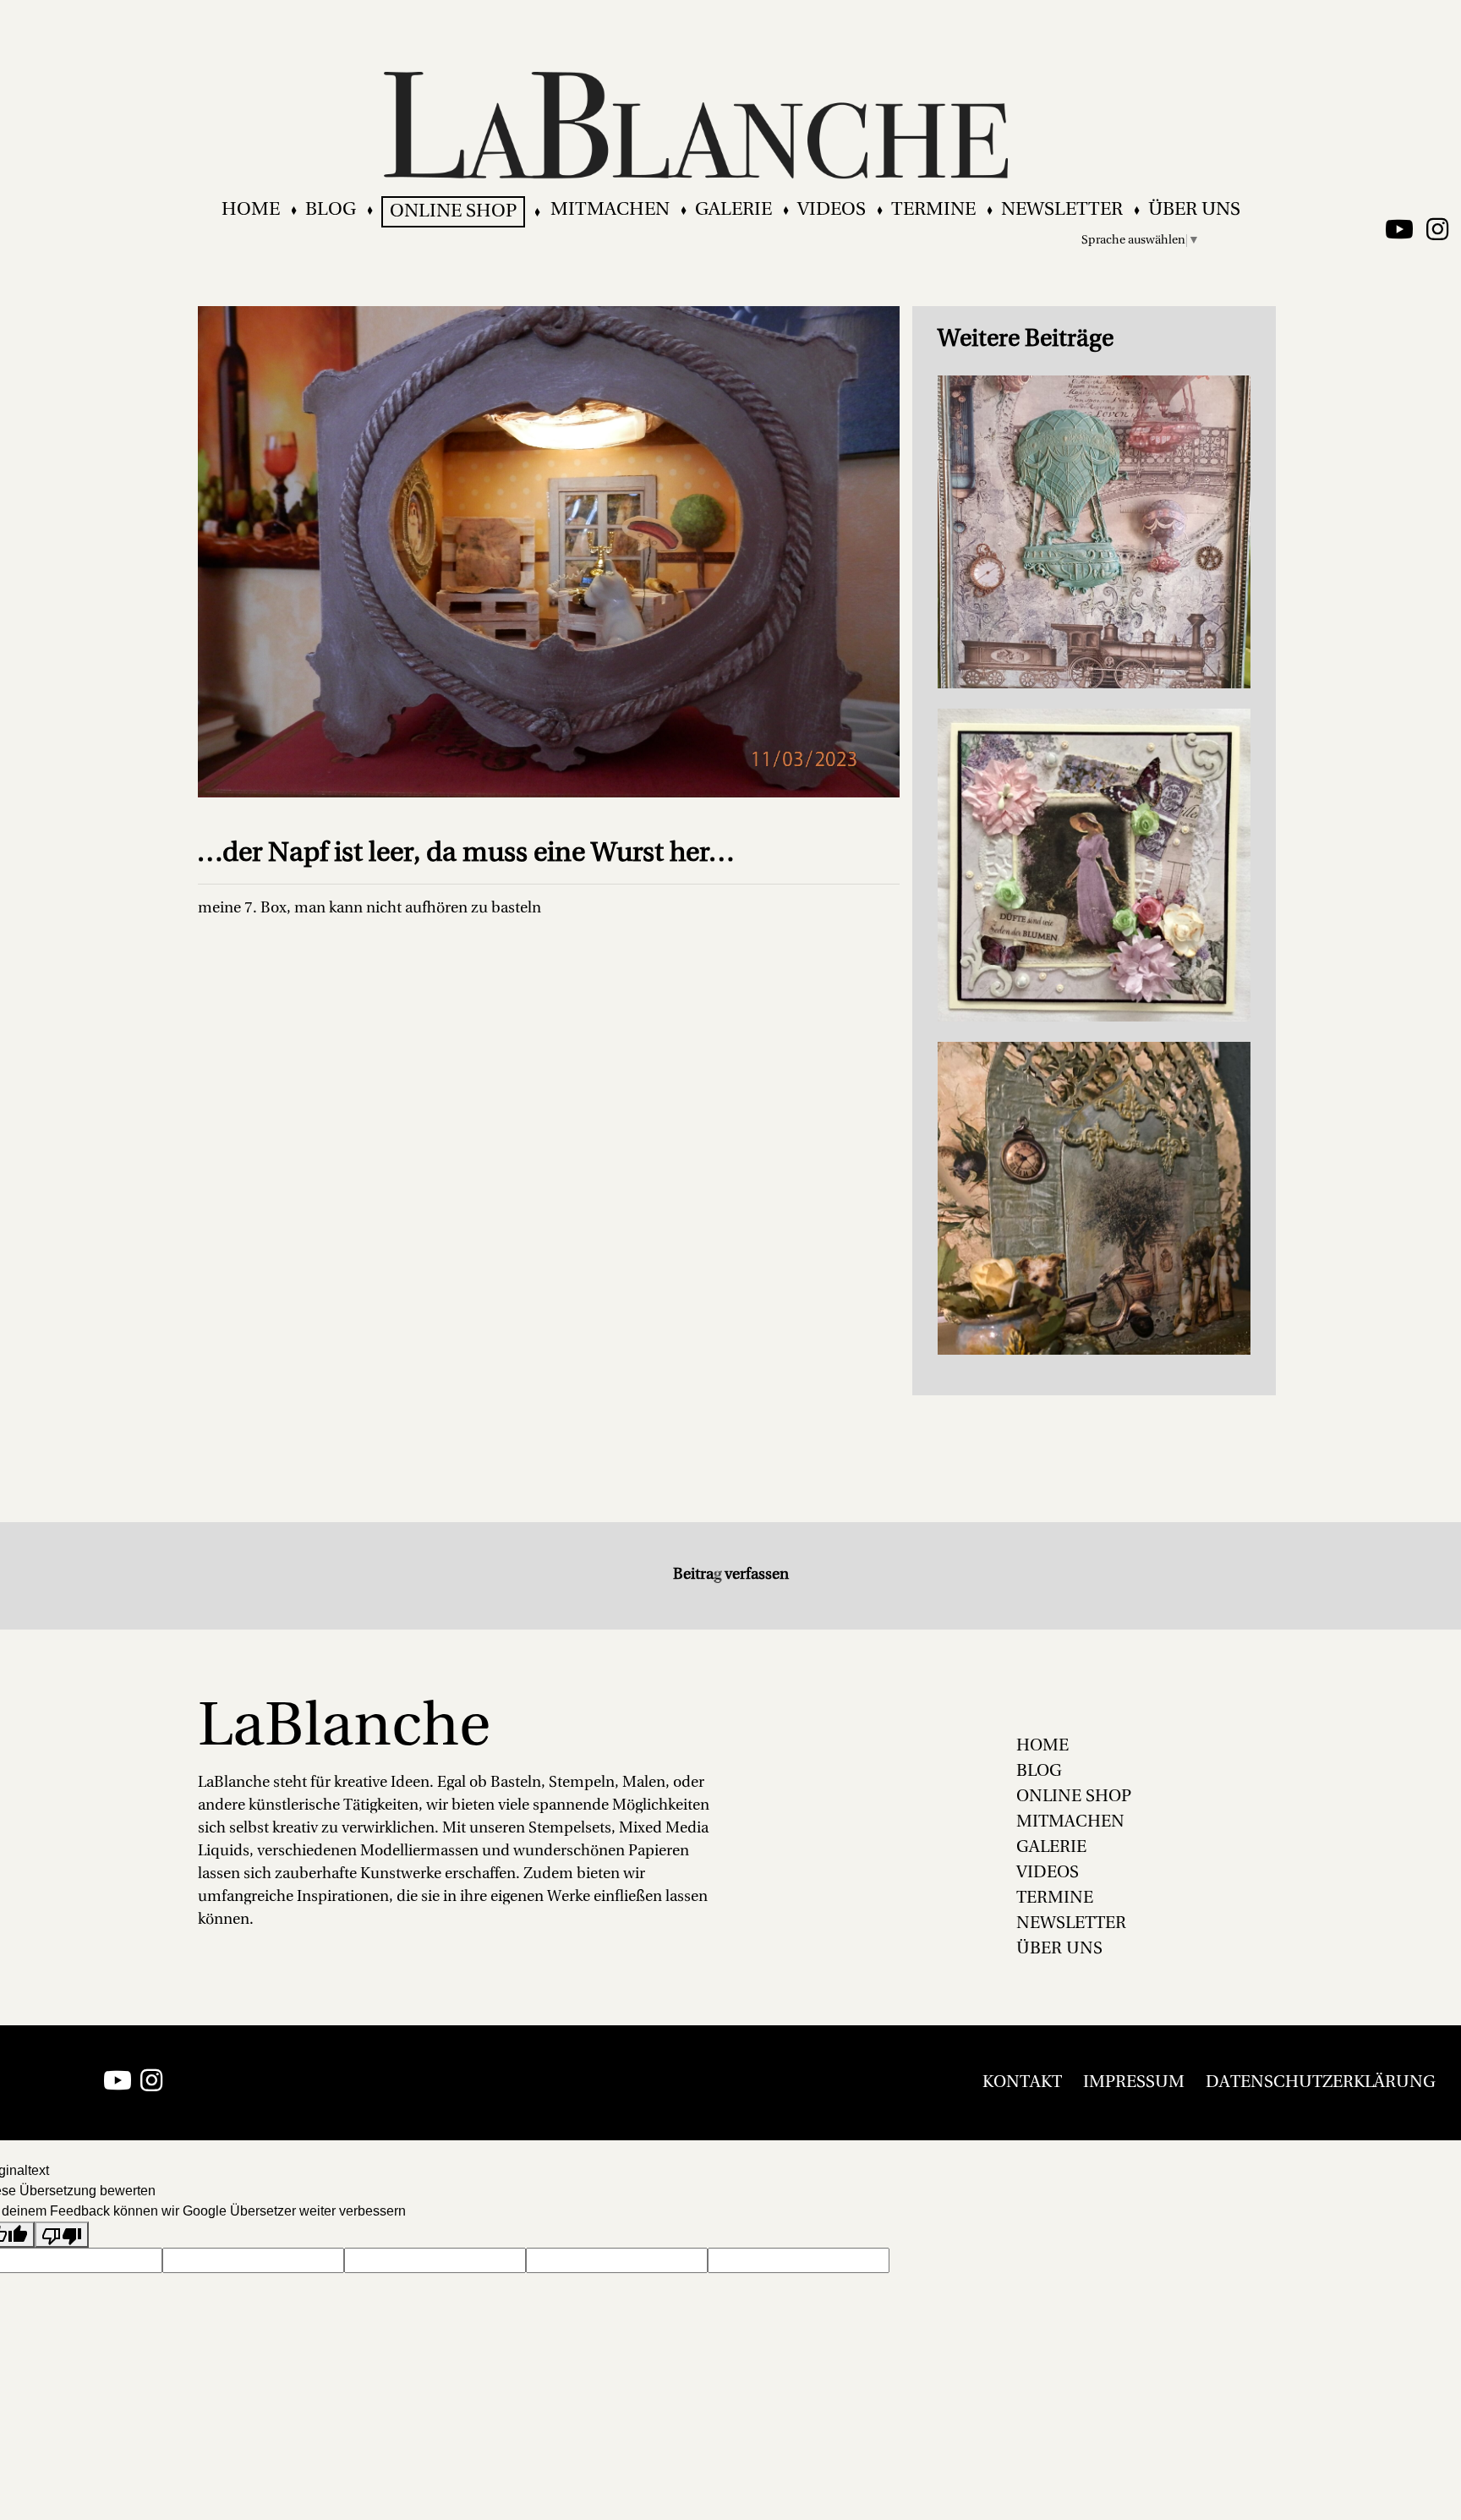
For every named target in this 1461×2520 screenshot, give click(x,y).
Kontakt (1022, 2083)
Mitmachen (610, 210)
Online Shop (453, 212)
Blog (331, 210)
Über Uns (1194, 210)
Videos (832, 210)
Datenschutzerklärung (1321, 2083)
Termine (933, 210)
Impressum (1134, 2083)
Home (251, 210)
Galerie (733, 210)
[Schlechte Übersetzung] (62, 2235)
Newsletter (1062, 210)
